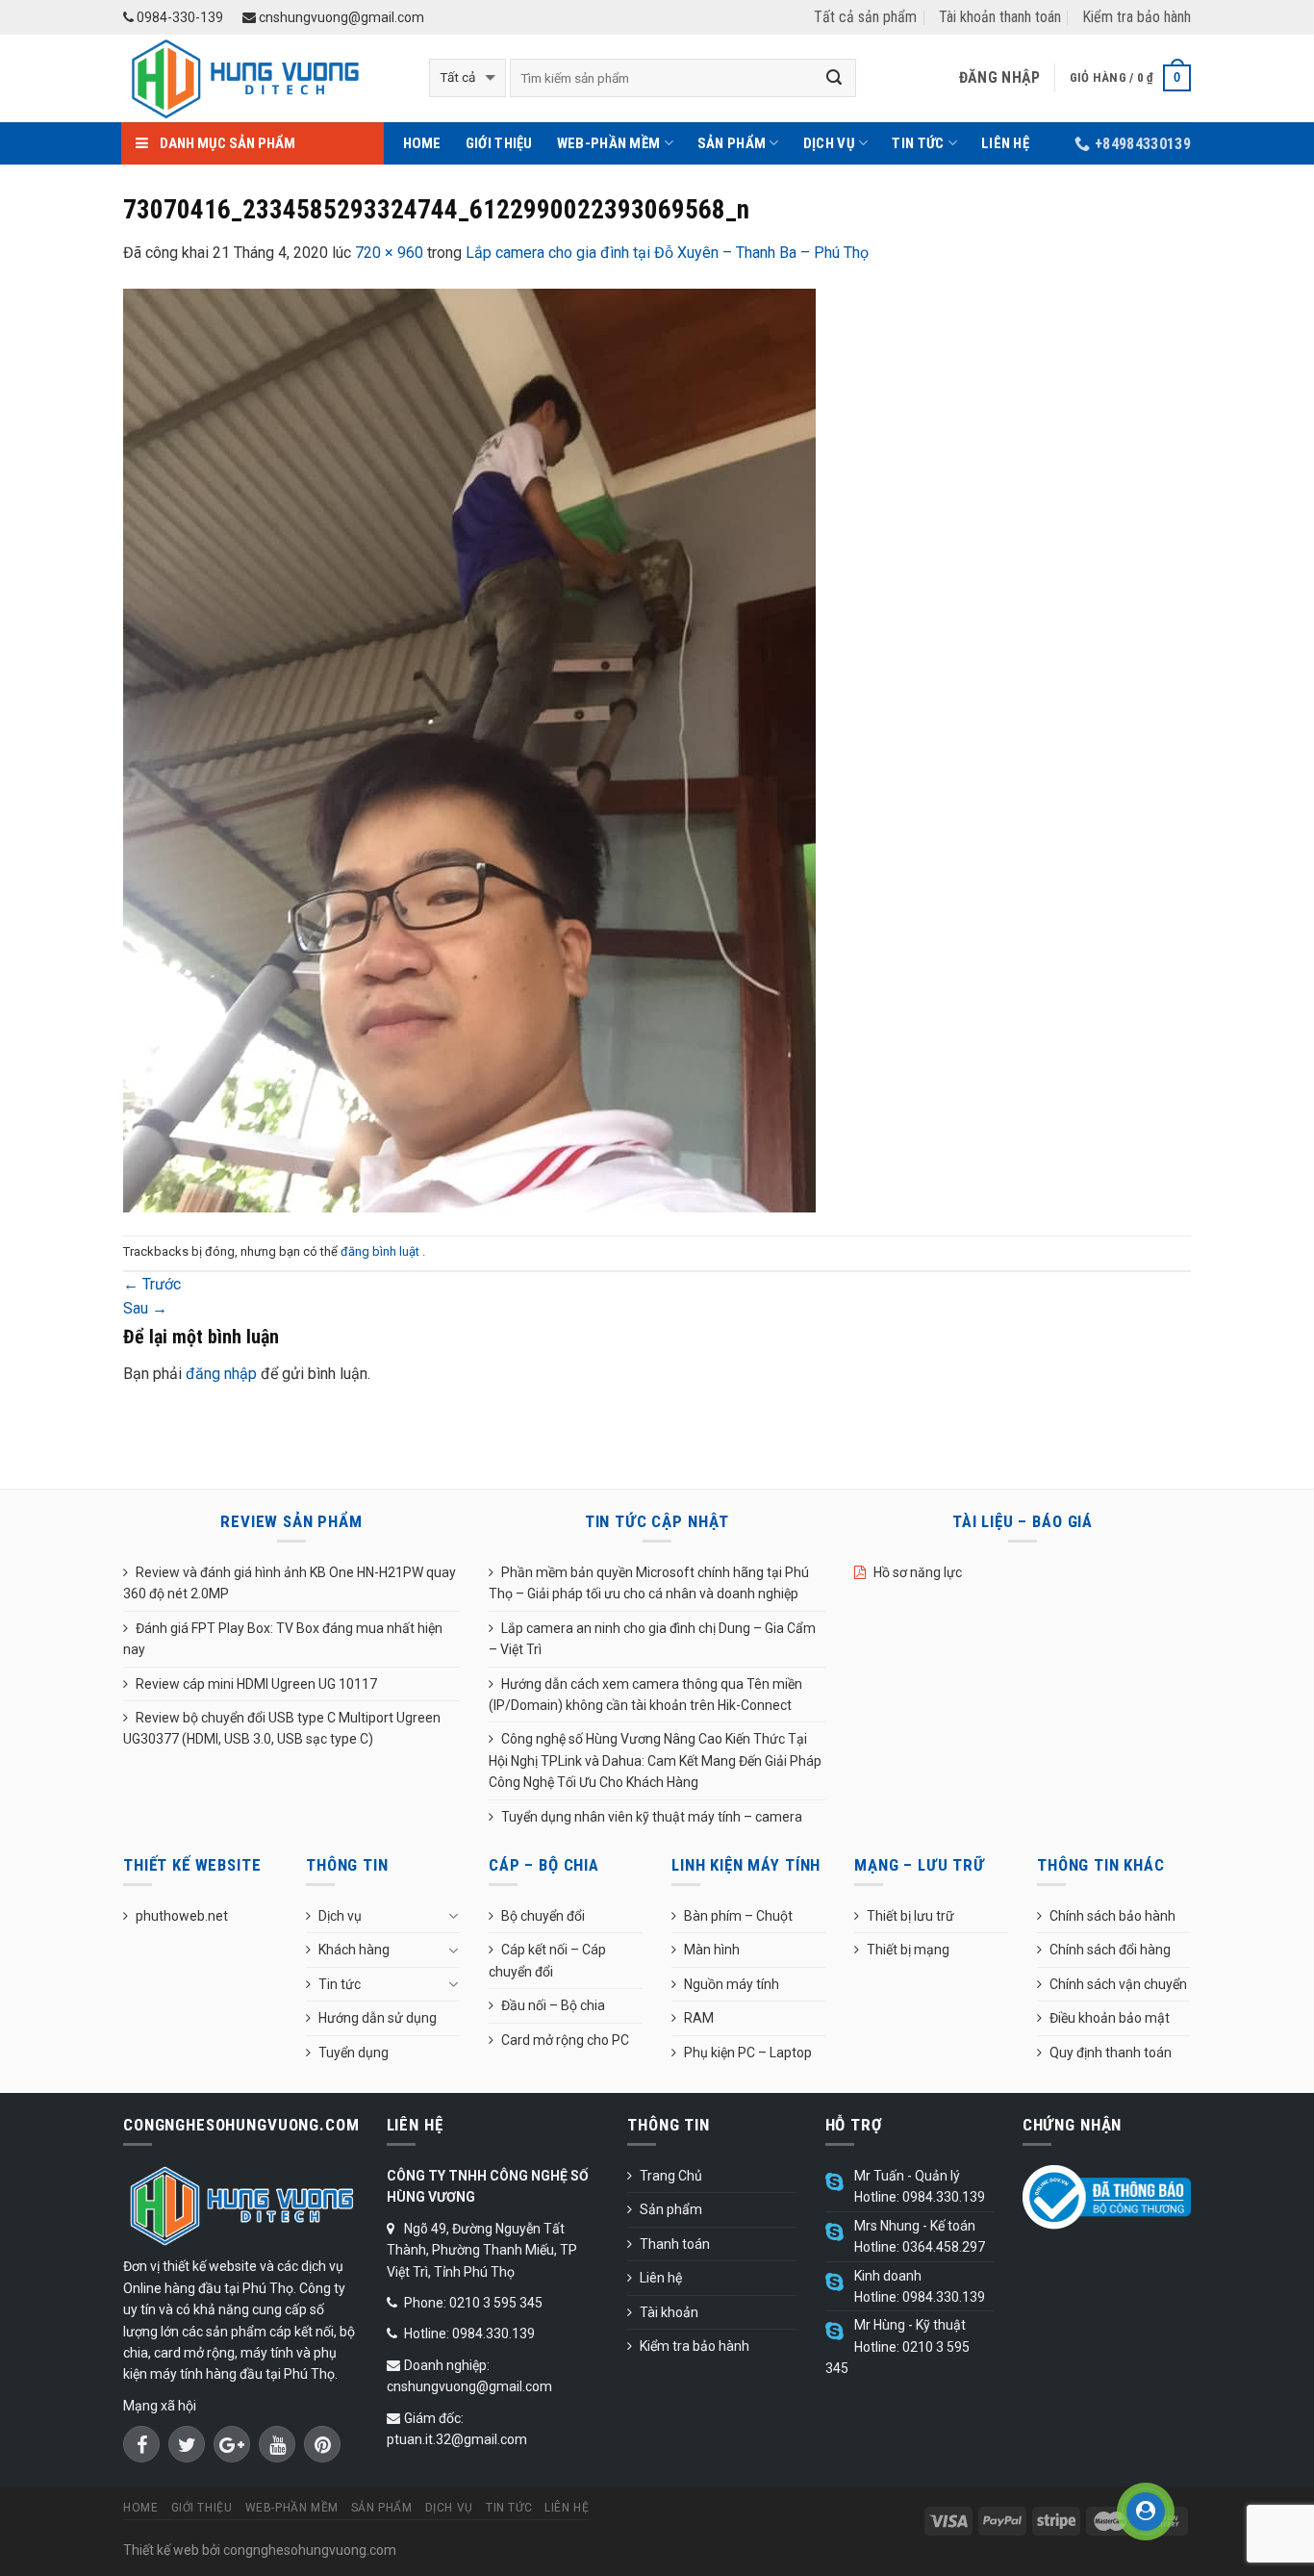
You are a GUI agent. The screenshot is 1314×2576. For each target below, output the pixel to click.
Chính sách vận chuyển (1118, 1984)
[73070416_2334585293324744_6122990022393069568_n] (469, 749)
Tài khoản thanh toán (1000, 17)
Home (422, 143)
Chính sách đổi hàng (1110, 1950)
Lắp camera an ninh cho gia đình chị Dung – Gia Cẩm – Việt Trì (652, 1639)
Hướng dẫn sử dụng (378, 2018)
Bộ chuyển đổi (543, 1916)
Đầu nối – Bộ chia (553, 2005)
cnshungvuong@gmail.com (340, 17)
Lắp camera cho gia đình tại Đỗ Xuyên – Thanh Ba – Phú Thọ (667, 253)
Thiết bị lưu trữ (910, 1916)
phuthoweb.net (182, 1916)
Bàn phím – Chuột (738, 1916)
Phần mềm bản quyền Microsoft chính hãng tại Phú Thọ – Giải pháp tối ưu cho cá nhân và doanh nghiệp (649, 1583)
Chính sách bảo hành (1112, 1916)
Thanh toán (675, 2244)
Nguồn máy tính (732, 1984)
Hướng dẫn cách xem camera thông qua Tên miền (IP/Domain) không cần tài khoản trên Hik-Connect (645, 1695)
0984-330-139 (178, 17)
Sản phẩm (732, 143)
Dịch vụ (829, 143)
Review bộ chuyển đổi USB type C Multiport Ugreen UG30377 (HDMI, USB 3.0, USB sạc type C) (282, 1728)
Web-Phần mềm (609, 143)
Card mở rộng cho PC (565, 2040)
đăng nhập (221, 1374)
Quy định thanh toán (1111, 2053)
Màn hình (712, 1950)
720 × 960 (389, 253)
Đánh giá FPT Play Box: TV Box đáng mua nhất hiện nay (283, 1639)
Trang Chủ (671, 2176)
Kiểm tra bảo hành (1137, 17)
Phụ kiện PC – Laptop (748, 2053)
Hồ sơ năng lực (918, 1572)
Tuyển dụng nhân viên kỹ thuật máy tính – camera (652, 1817)
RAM (699, 2018)
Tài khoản (669, 2312)
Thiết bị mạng (908, 1950)
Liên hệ (1005, 143)
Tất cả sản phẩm (865, 17)
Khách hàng (354, 1950)
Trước (152, 1284)
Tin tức (918, 143)
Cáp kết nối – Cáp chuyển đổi (547, 1960)
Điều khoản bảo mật (1110, 2018)
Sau (145, 1308)
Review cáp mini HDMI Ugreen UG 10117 (256, 1684)
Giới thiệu (499, 143)
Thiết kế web (161, 2550)
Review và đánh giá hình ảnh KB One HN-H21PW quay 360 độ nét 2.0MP (290, 1583)
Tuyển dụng (354, 2053)
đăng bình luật (381, 1251)
